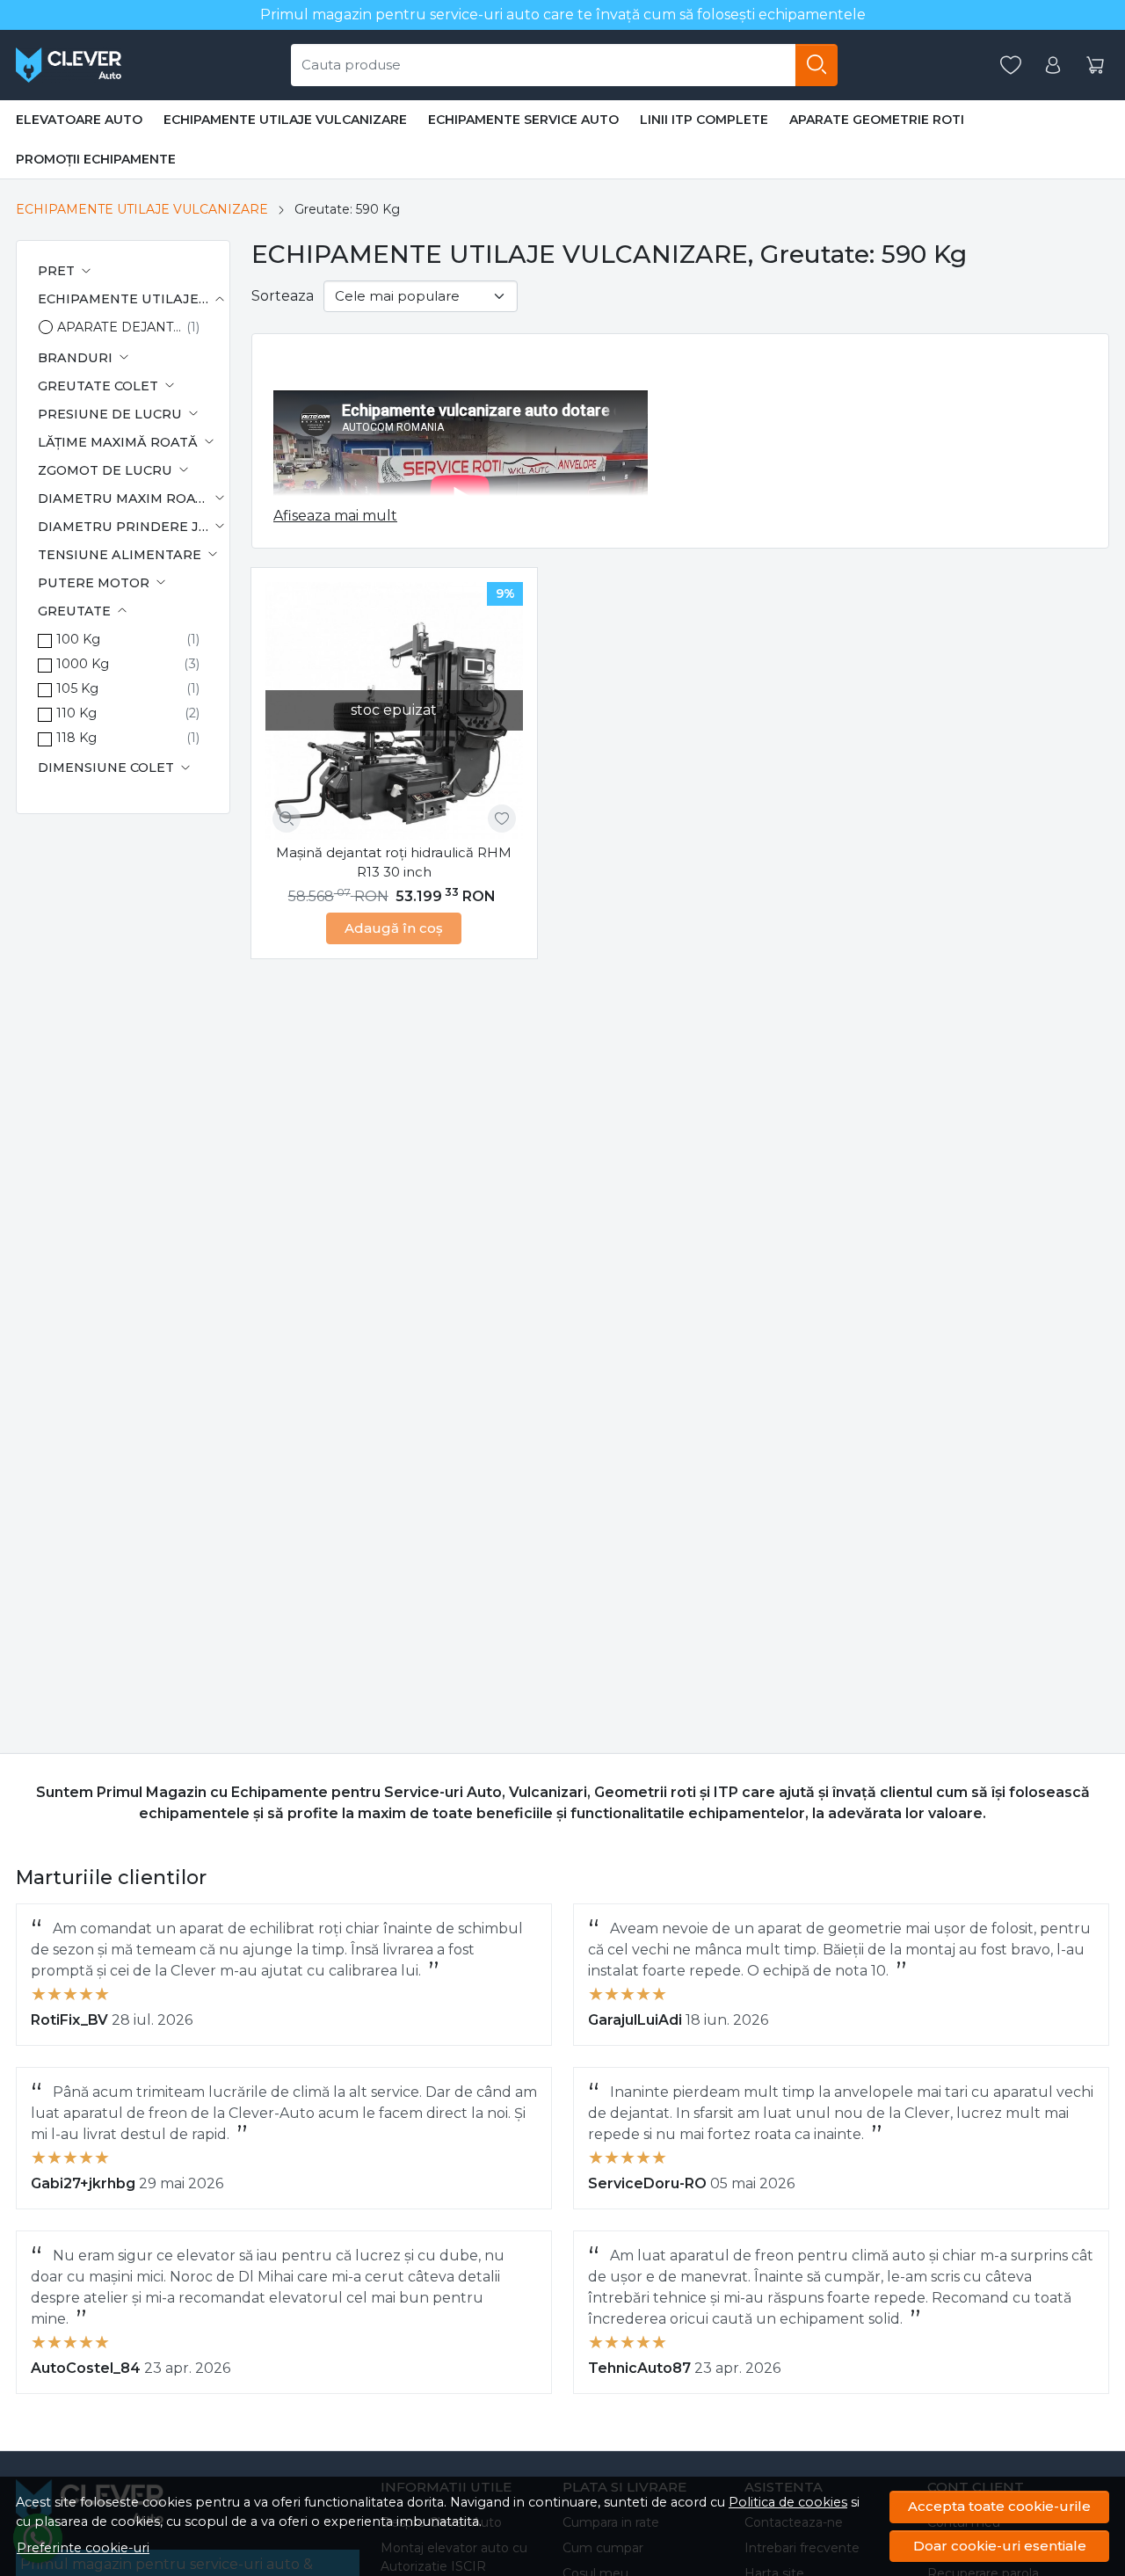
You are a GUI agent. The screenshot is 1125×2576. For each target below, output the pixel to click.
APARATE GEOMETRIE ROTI (877, 120)
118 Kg (76, 738)
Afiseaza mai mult (335, 516)
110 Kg (76, 713)
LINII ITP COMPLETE (704, 120)
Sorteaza (283, 296)
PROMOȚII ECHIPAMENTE (96, 159)
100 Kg (78, 639)
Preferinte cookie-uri (83, 2548)
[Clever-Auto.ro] (69, 65)
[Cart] (1095, 65)
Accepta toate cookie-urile (999, 2506)
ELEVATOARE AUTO (79, 120)
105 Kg (77, 688)
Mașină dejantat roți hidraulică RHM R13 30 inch (394, 862)
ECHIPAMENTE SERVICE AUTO (523, 120)
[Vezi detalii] (287, 819)
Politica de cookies (788, 2502)
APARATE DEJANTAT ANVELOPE (122, 327)
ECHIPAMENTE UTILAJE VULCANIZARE (285, 120)
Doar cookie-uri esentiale (1000, 2546)
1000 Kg (83, 664)
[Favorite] (1011, 65)
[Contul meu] (1053, 65)
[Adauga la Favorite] (502, 819)
